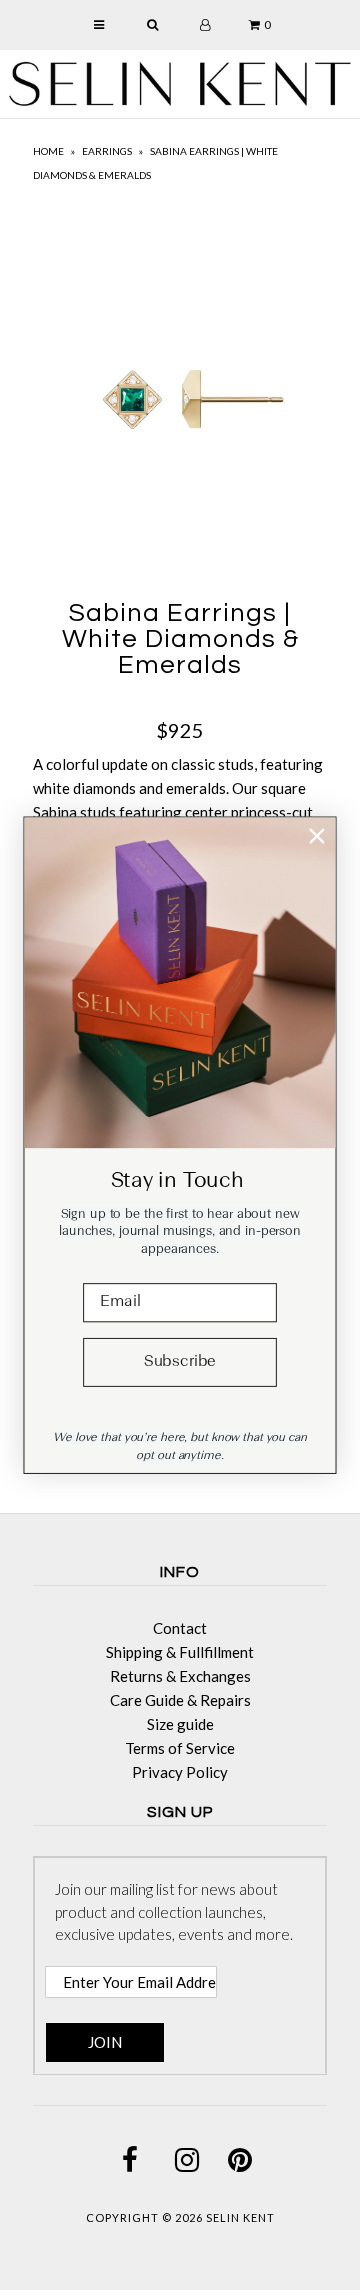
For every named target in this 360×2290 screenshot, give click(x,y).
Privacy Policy (180, 1772)
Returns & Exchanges (180, 1676)
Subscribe (180, 1362)
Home (48, 151)
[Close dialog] (316, 835)
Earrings (107, 151)
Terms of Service (180, 1748)
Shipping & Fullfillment (180, 1652)
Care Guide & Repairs (180, 1700)
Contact (180, 1628)
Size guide (180, 1724)
